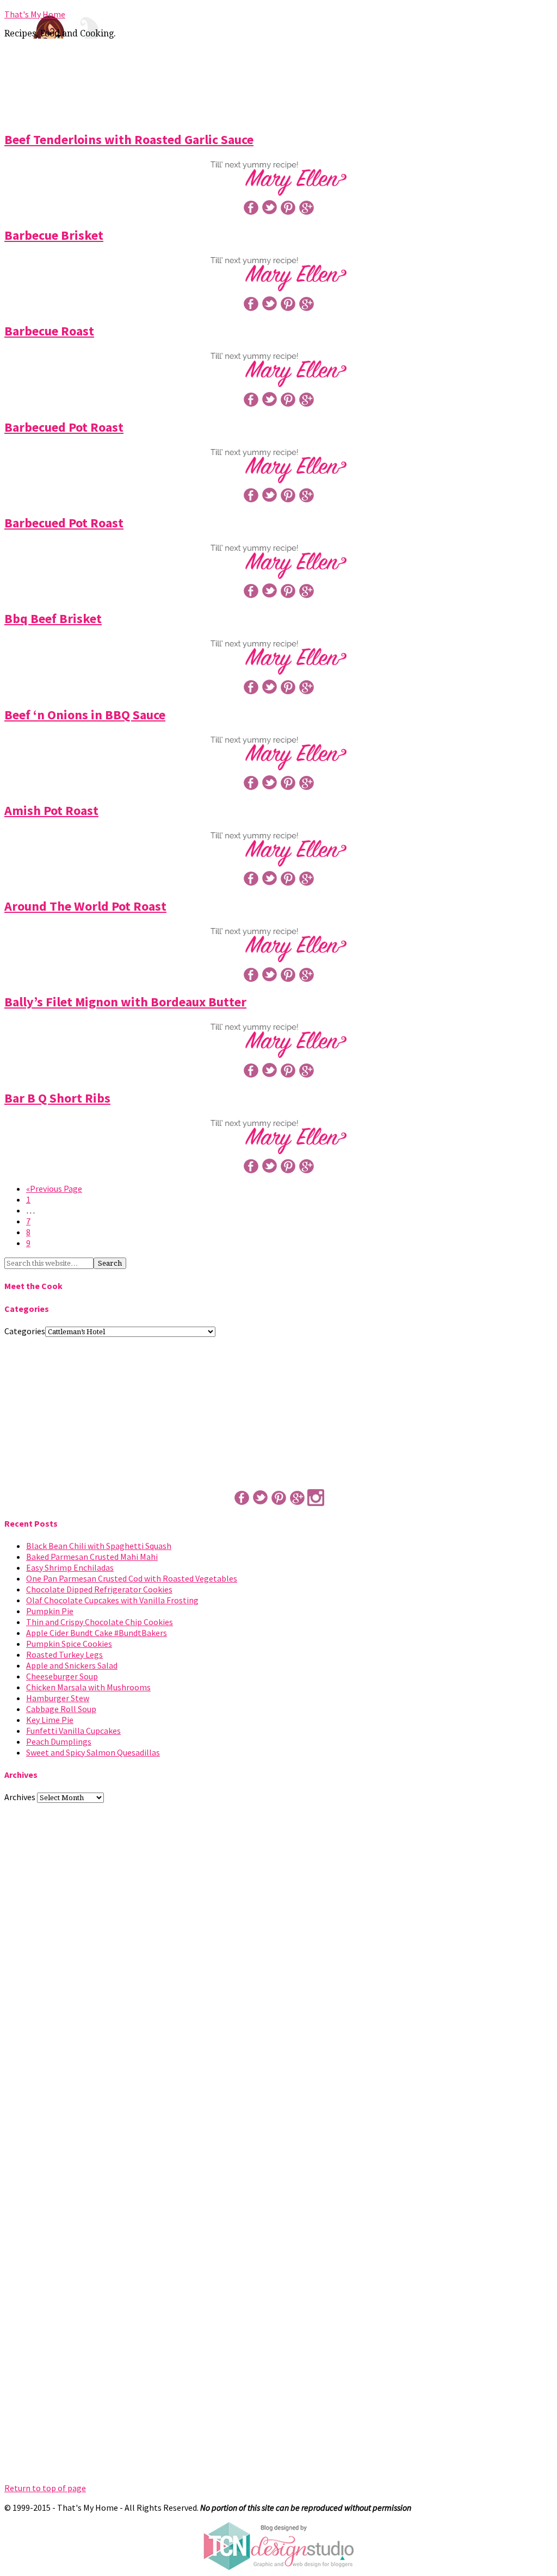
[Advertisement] (278, 83)
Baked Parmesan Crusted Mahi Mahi (92, 1557)
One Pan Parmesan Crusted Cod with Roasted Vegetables (132, 1578)
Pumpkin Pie (50, 1611)
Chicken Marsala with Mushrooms (88, 1687)
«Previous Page (54, 1189)
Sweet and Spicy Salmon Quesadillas (93, 1752)
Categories (25, 1331)
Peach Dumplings (59, 1741)
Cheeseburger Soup (62, 1676)
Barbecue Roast (49, 331)
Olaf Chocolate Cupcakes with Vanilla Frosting (112, 1600)
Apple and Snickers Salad (72, 1665)
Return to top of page (45, 2488)
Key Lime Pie (50, 1720)
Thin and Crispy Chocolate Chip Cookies (100, 1622)
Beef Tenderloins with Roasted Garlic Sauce (129, 139)
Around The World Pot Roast (85, 906)
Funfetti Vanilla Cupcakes (73, 1731)
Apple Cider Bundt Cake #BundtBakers (97, 1633)
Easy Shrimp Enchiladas (70, 1567)
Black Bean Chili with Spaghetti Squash (99, 1546)
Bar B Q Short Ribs (57, 1098)
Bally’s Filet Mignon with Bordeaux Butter (125, 1002)
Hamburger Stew (58, 1698)
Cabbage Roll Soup (61, 1709)
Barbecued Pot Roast (64, 427)
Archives (20, 1797)
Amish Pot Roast (51, 810)
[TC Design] (278, 2567)
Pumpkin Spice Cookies (69, 1644)
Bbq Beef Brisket (53, 618)
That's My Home (35, 14)
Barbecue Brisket (54, 235)
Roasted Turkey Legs (64, 1654)
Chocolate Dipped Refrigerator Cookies (99, 1589)
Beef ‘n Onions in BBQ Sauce (85, 715)
